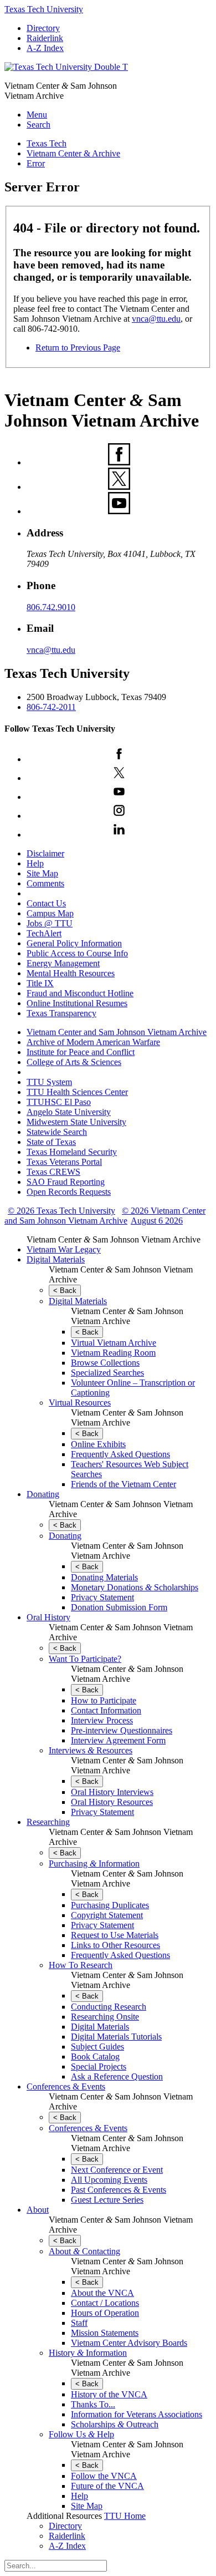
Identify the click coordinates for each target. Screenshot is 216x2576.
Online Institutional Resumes (77, 1003)
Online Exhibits (98, 1444)
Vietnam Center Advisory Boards (129, 2343)
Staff (79, 2323)
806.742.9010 (51, 607)
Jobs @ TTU (50, 923)
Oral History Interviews (112, 1792)
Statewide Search (57, 1132)
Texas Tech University (44, 9)
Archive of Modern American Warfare (93, 1042)
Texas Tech (47, 143)
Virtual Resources (80, 1403)
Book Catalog (95, 2057)
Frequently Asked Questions (120, 1454)
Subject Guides (97, 2047)
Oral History (48, 1617)
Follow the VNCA (104, 2476)
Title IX (40, 983)
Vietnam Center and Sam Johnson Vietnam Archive (117, 1032)
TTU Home (125, 2516)
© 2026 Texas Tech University (61, 1211)
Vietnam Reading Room (113, 1353)
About (38, 2210)
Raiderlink (45, 38)
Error (36, 163)
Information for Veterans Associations (137, 2414)
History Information (88, 2353)
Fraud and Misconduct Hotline (80, 993)
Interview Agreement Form (118, 1740)
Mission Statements (105, 2333)
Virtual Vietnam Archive (114, 1343)
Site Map (42, 873)
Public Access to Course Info (77, 953)
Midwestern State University (76, 1122)
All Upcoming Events (109, 2180)
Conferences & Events (66, 2086)
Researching (48, 1822)
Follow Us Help (81, 2434)
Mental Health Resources (71, 973)
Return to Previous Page (78, 348)
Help (35, 863)
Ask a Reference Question (117, 2076)
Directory (43, 28)
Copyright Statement (107, 1915)
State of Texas (51, 1142)
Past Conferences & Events (119, 2190)
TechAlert (44, 933)
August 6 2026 (157, 1221)
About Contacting (84, 2251)
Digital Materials (56, 1259)
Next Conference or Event (117, 2170)
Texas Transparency (61, 1013)
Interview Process (102, 1720)
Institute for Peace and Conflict (81, 1052)
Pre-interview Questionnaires (122, 1730)
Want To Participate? (85, 1659)
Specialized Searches (107, 1373)
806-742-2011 (51, 707)
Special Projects (99, 2067)
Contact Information (106, 1710)
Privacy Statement (102, 1597)
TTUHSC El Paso (59, 1102)
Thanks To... (93, 2404)
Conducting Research (109, 2007)
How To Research (81, 1965)
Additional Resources (64, 2516)
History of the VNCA (109, 2394)
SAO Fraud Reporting (66, 1182)
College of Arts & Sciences (74, 1062)
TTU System (49, 1082)
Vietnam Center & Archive (73, 153)
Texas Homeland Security (72, 1152)
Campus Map (50, 913)
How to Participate (104, 1700)
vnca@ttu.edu (156, 319)
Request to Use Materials (115, 1935)
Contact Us (46, 903)
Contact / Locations (105, 2303)
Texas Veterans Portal (64, 1162)
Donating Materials (104, 1577)
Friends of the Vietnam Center (124, 1484)
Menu (37, 115)
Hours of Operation (105, 2313)
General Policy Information (74, 943)
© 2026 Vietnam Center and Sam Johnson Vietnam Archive (105, 1216)
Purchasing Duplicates (110, 1905)
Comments (45, 883)
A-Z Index (45, 48)
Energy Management (63, 963)
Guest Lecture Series (107, 2200)
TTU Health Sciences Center (77, 1092)
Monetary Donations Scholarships (135, 1587)
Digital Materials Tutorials (116, 2037)
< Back (65, 1290)
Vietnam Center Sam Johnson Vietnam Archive (114, 1239)
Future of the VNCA (107, 2486)
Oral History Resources (112, 1802)
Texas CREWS (53, 1172)
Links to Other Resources (115, 1945)
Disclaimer (45, 853)
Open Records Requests (69, 1192)
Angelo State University (69, 1112)
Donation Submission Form (119, 1607)
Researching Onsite (105, 2017)
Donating (43, 1494)
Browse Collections (105, 1363)
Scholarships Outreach (115, 2424)
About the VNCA (102, 2293)
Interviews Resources (91, 1750)
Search (38, 125)
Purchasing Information (94, 1863)
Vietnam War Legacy (64, 1249)
